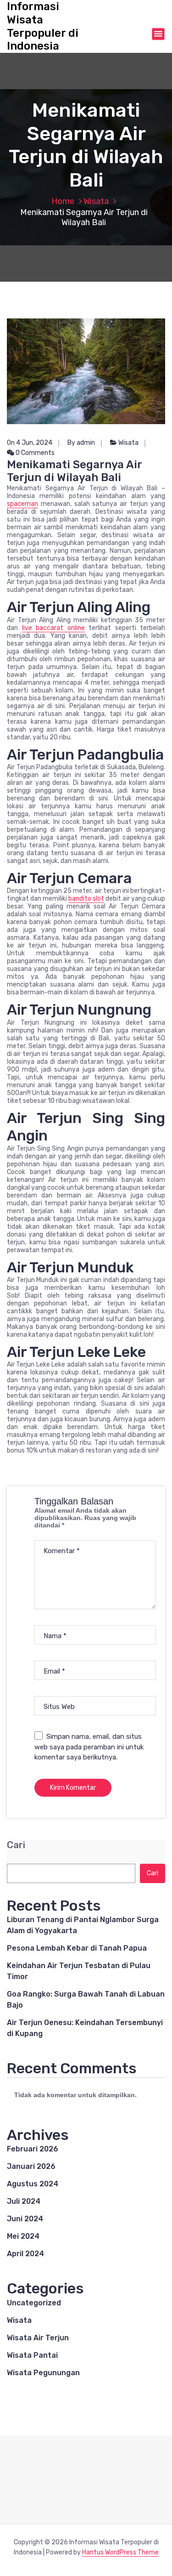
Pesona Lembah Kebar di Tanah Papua (77, 1948)
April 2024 (25, 2254)
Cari (16, 1845)
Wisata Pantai (32, 2355)
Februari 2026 (33, 2149)
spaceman (22, 504)
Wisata (96, 201)
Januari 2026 (31, 2166)
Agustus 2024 (33, 2184)
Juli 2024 (24, 2201)
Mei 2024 (23, 2236)
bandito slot (86, 899)
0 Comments (34, 453)
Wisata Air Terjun (38, 2338)
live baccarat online (53, 628)
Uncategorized (34, 2303)
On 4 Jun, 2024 (30, 443)
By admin (81, 443)
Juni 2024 (25, 2219)
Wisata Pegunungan (43, 2373)
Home (63, 201)
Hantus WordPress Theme (120, 2552)
